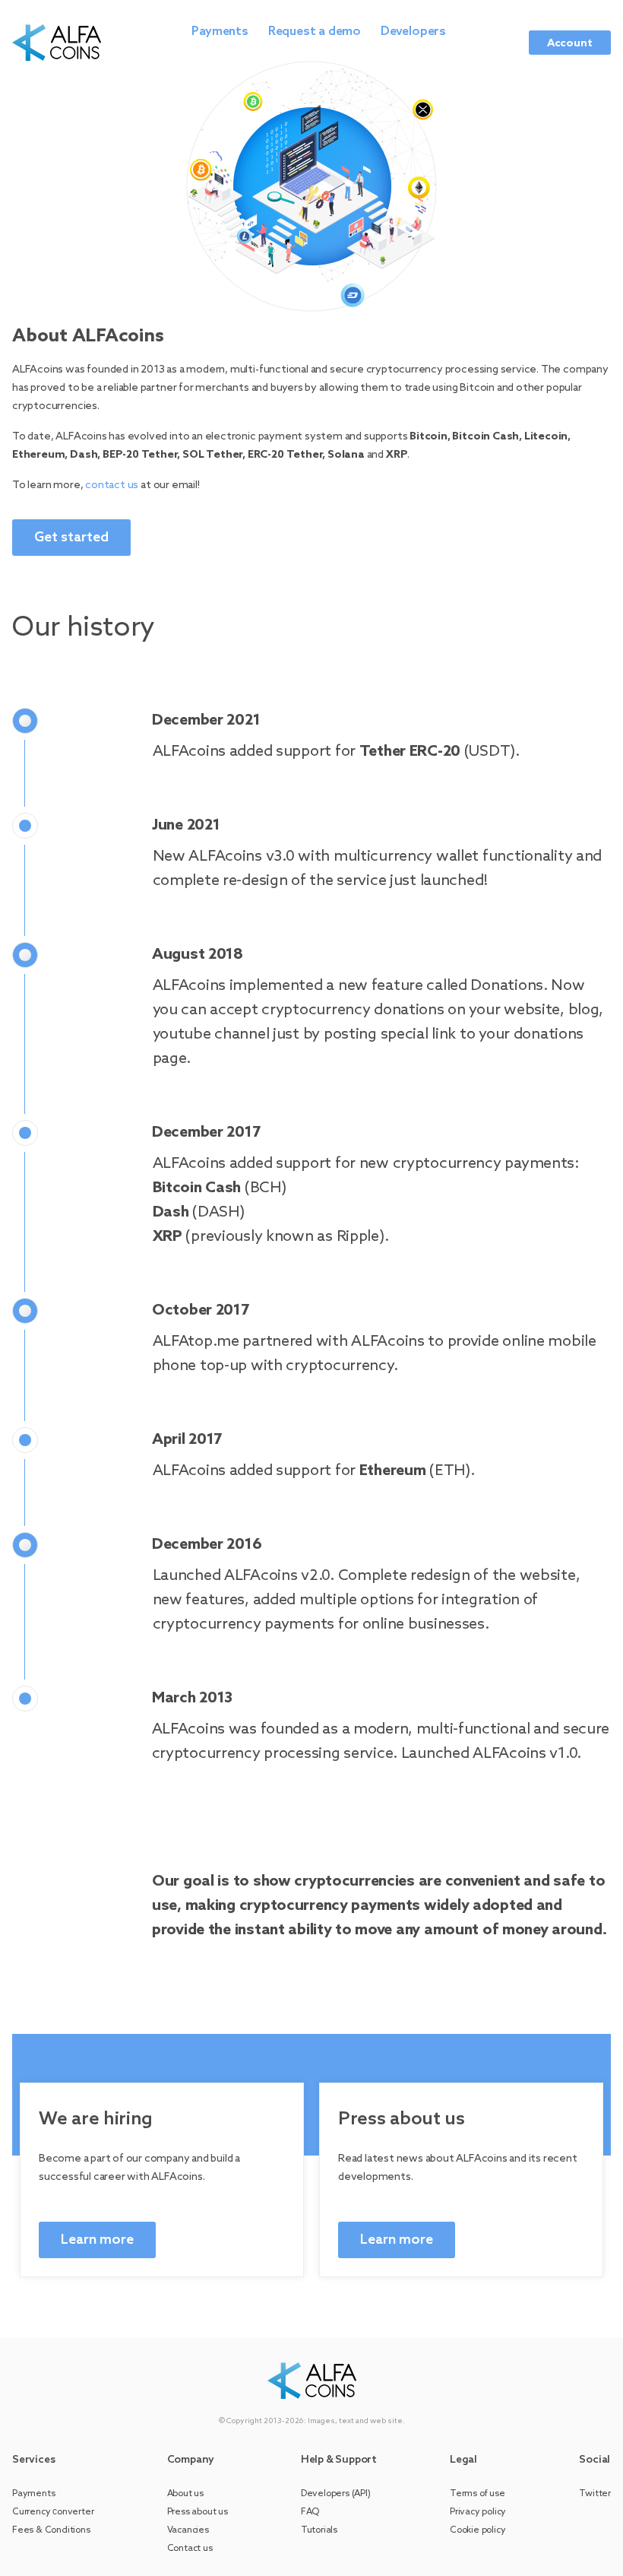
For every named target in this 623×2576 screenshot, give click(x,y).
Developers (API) (336, 2494)
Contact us (190, 2549)
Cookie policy (478, 2530)
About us (185, 2494)
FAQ (310, 2512)
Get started (71, 538)
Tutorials (319, 2530)
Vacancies (188, 2530)
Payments (220, 32)
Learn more (97, 2240)
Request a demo (315, 32)
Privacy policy (478, 2512)
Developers (413, 32)
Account (570, 44)
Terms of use (478, 2494)
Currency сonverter (53, 2512)
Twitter (595, 2494)
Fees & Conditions (51, 2530)
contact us (112, 485)
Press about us (198, 2512)
